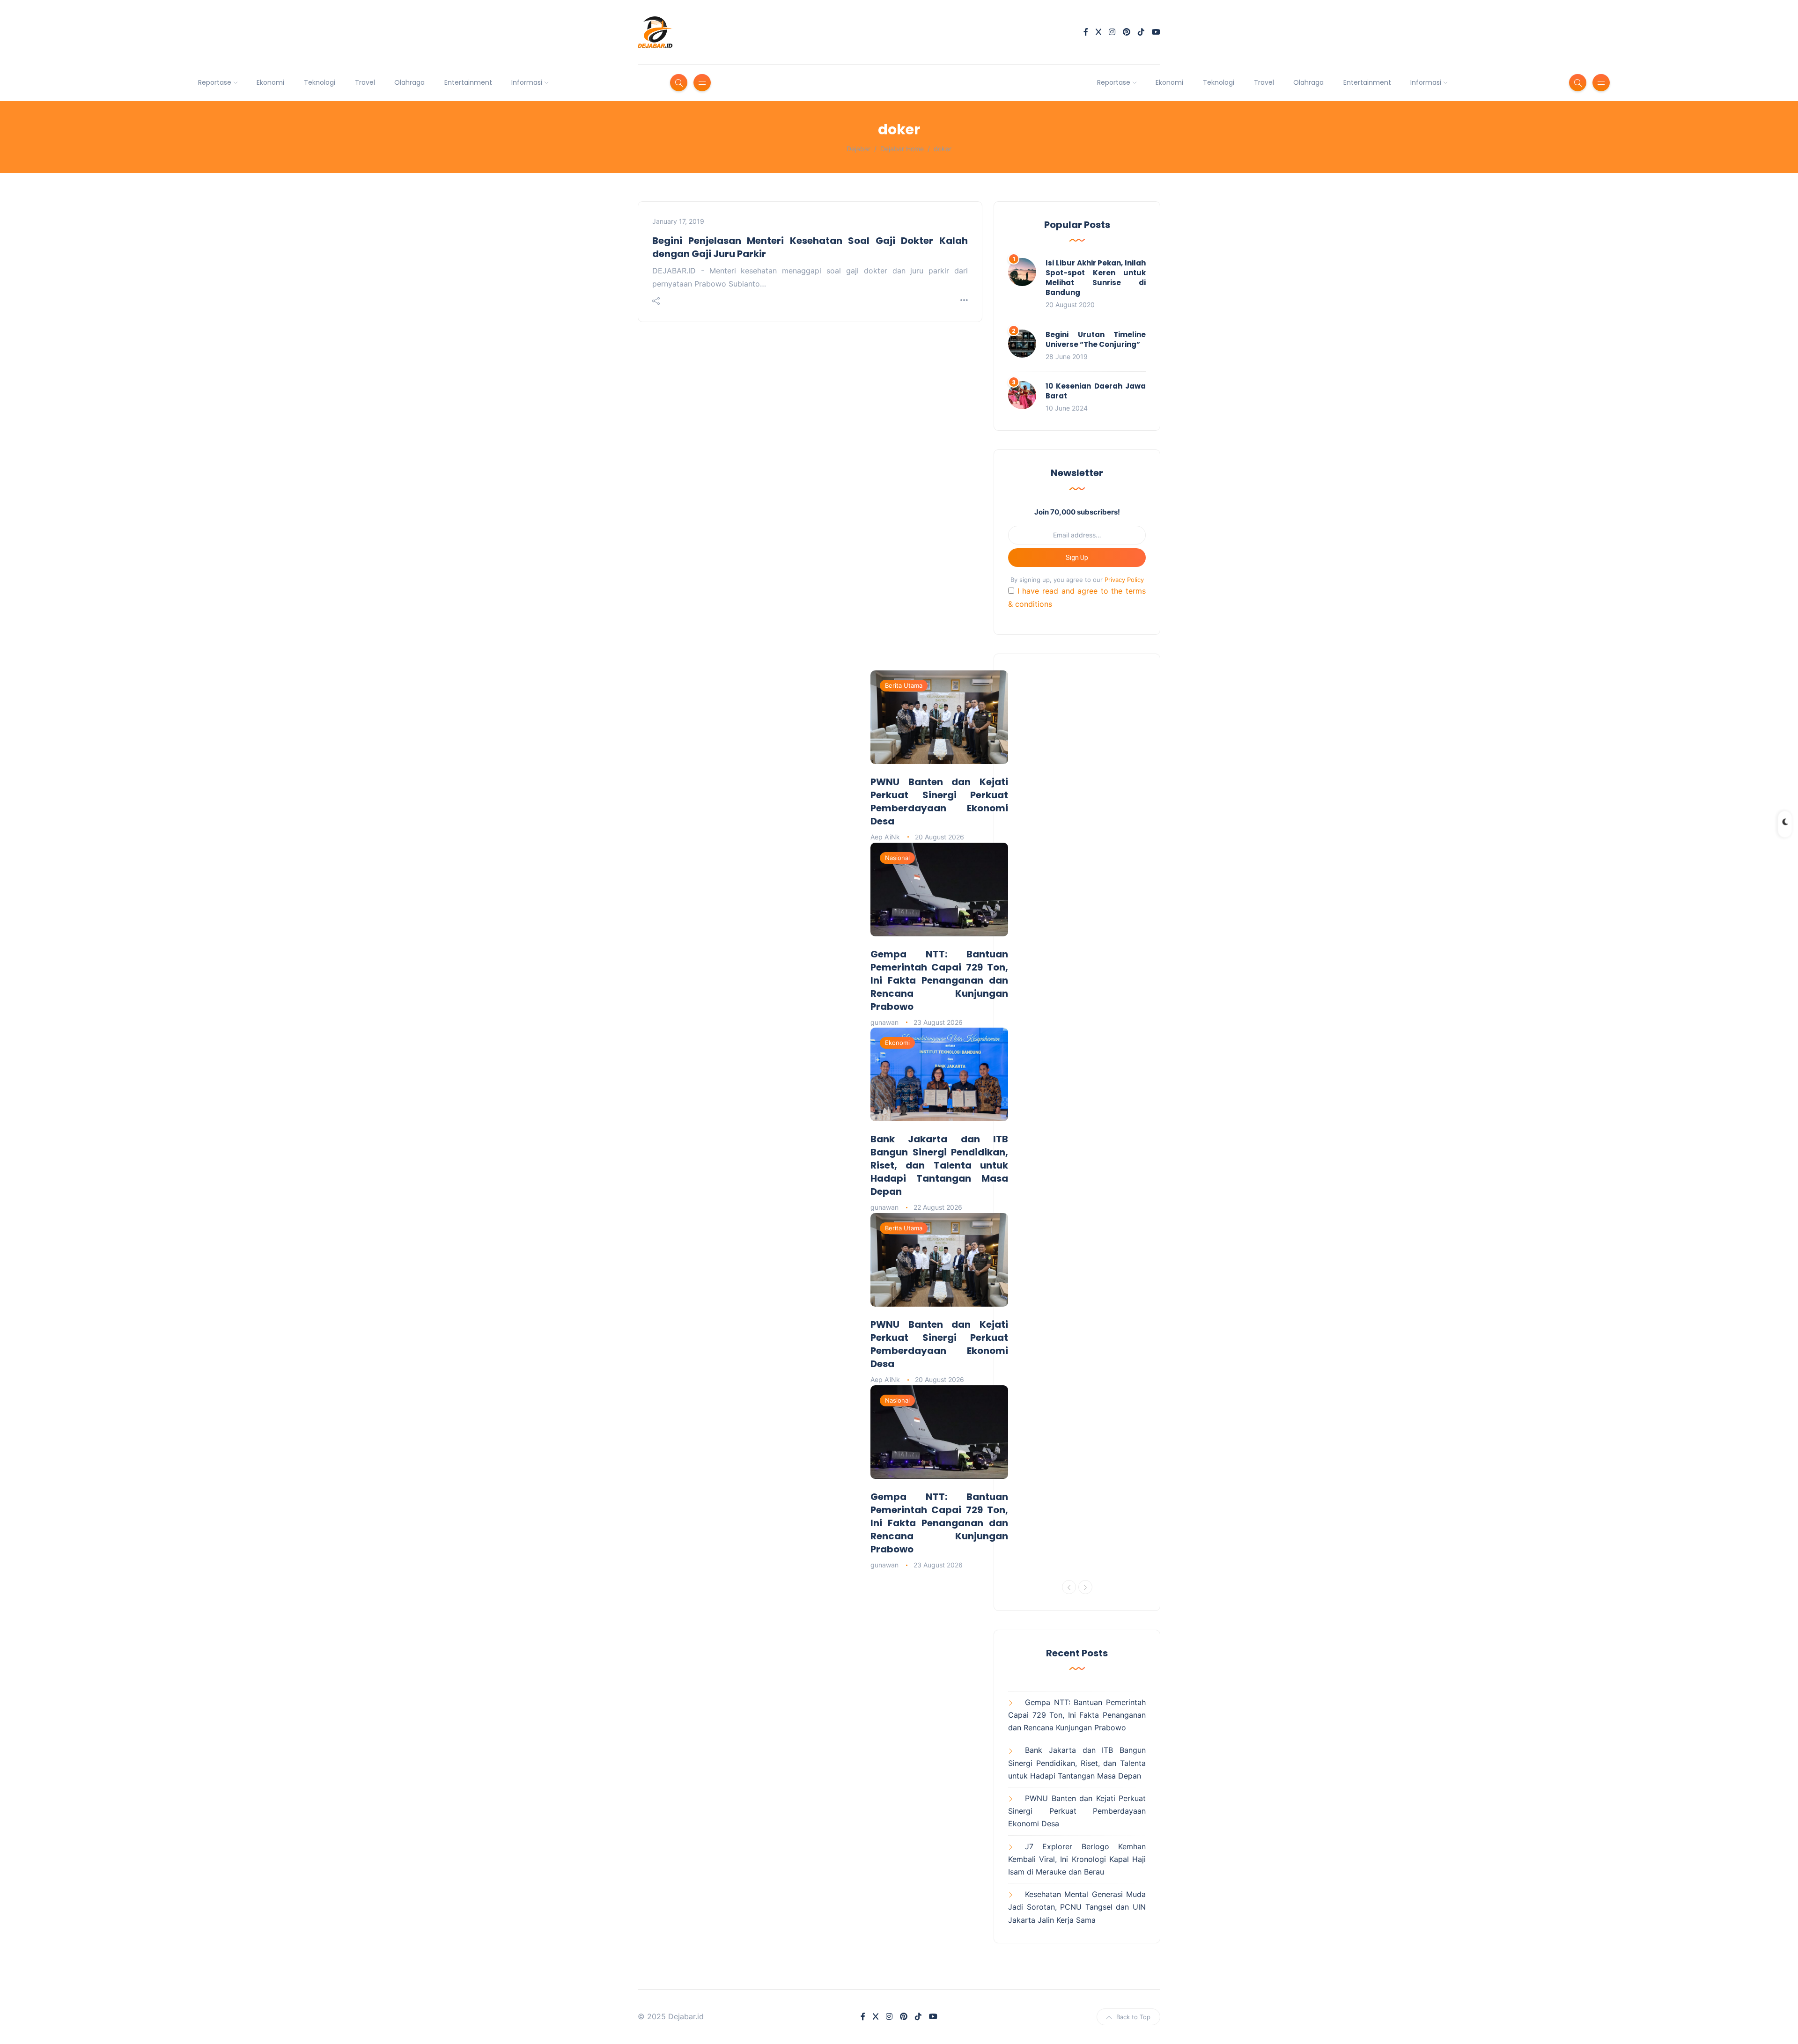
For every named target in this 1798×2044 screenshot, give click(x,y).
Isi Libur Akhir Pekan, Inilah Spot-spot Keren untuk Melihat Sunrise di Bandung (1096, 278)
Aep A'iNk (885, 837)
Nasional (897, 858)
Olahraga (409, 82)
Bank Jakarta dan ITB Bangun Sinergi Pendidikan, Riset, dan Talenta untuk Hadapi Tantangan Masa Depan (939, 1165)
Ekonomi (270, 82)
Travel (365, 82)
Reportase (215, 82)
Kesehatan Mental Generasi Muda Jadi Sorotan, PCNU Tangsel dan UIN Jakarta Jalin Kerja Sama (1077, 1907)
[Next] (1085, 1587)
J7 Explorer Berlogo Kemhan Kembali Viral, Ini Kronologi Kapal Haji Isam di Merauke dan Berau (1077, 1859)
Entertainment (468, 82)
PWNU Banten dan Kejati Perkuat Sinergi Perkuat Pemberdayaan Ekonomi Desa (939, 801)
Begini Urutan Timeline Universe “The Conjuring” (1096, 339)
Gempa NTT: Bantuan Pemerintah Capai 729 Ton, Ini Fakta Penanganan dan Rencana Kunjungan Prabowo (939, 980)
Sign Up (1077, 558)
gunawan (884, 1022)
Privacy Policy (1124, 580)
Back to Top (1133, 2017)
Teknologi (320, 82)
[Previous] (1069, 1587)
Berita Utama (904, 685)
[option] (939, 935)
